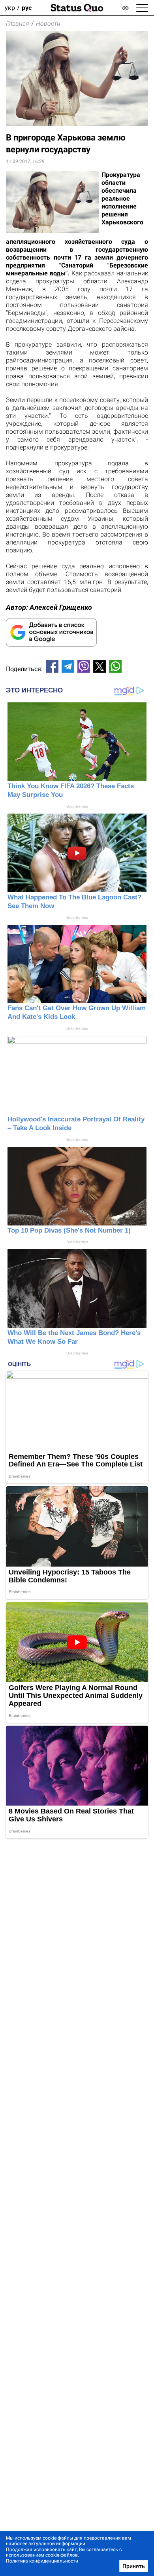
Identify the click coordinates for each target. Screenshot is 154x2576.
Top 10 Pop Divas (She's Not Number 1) (69, 1230)
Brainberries (77, 806)
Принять (134, 2566)
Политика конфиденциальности (42, 2561)
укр (10, 8)
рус (27, 8)
